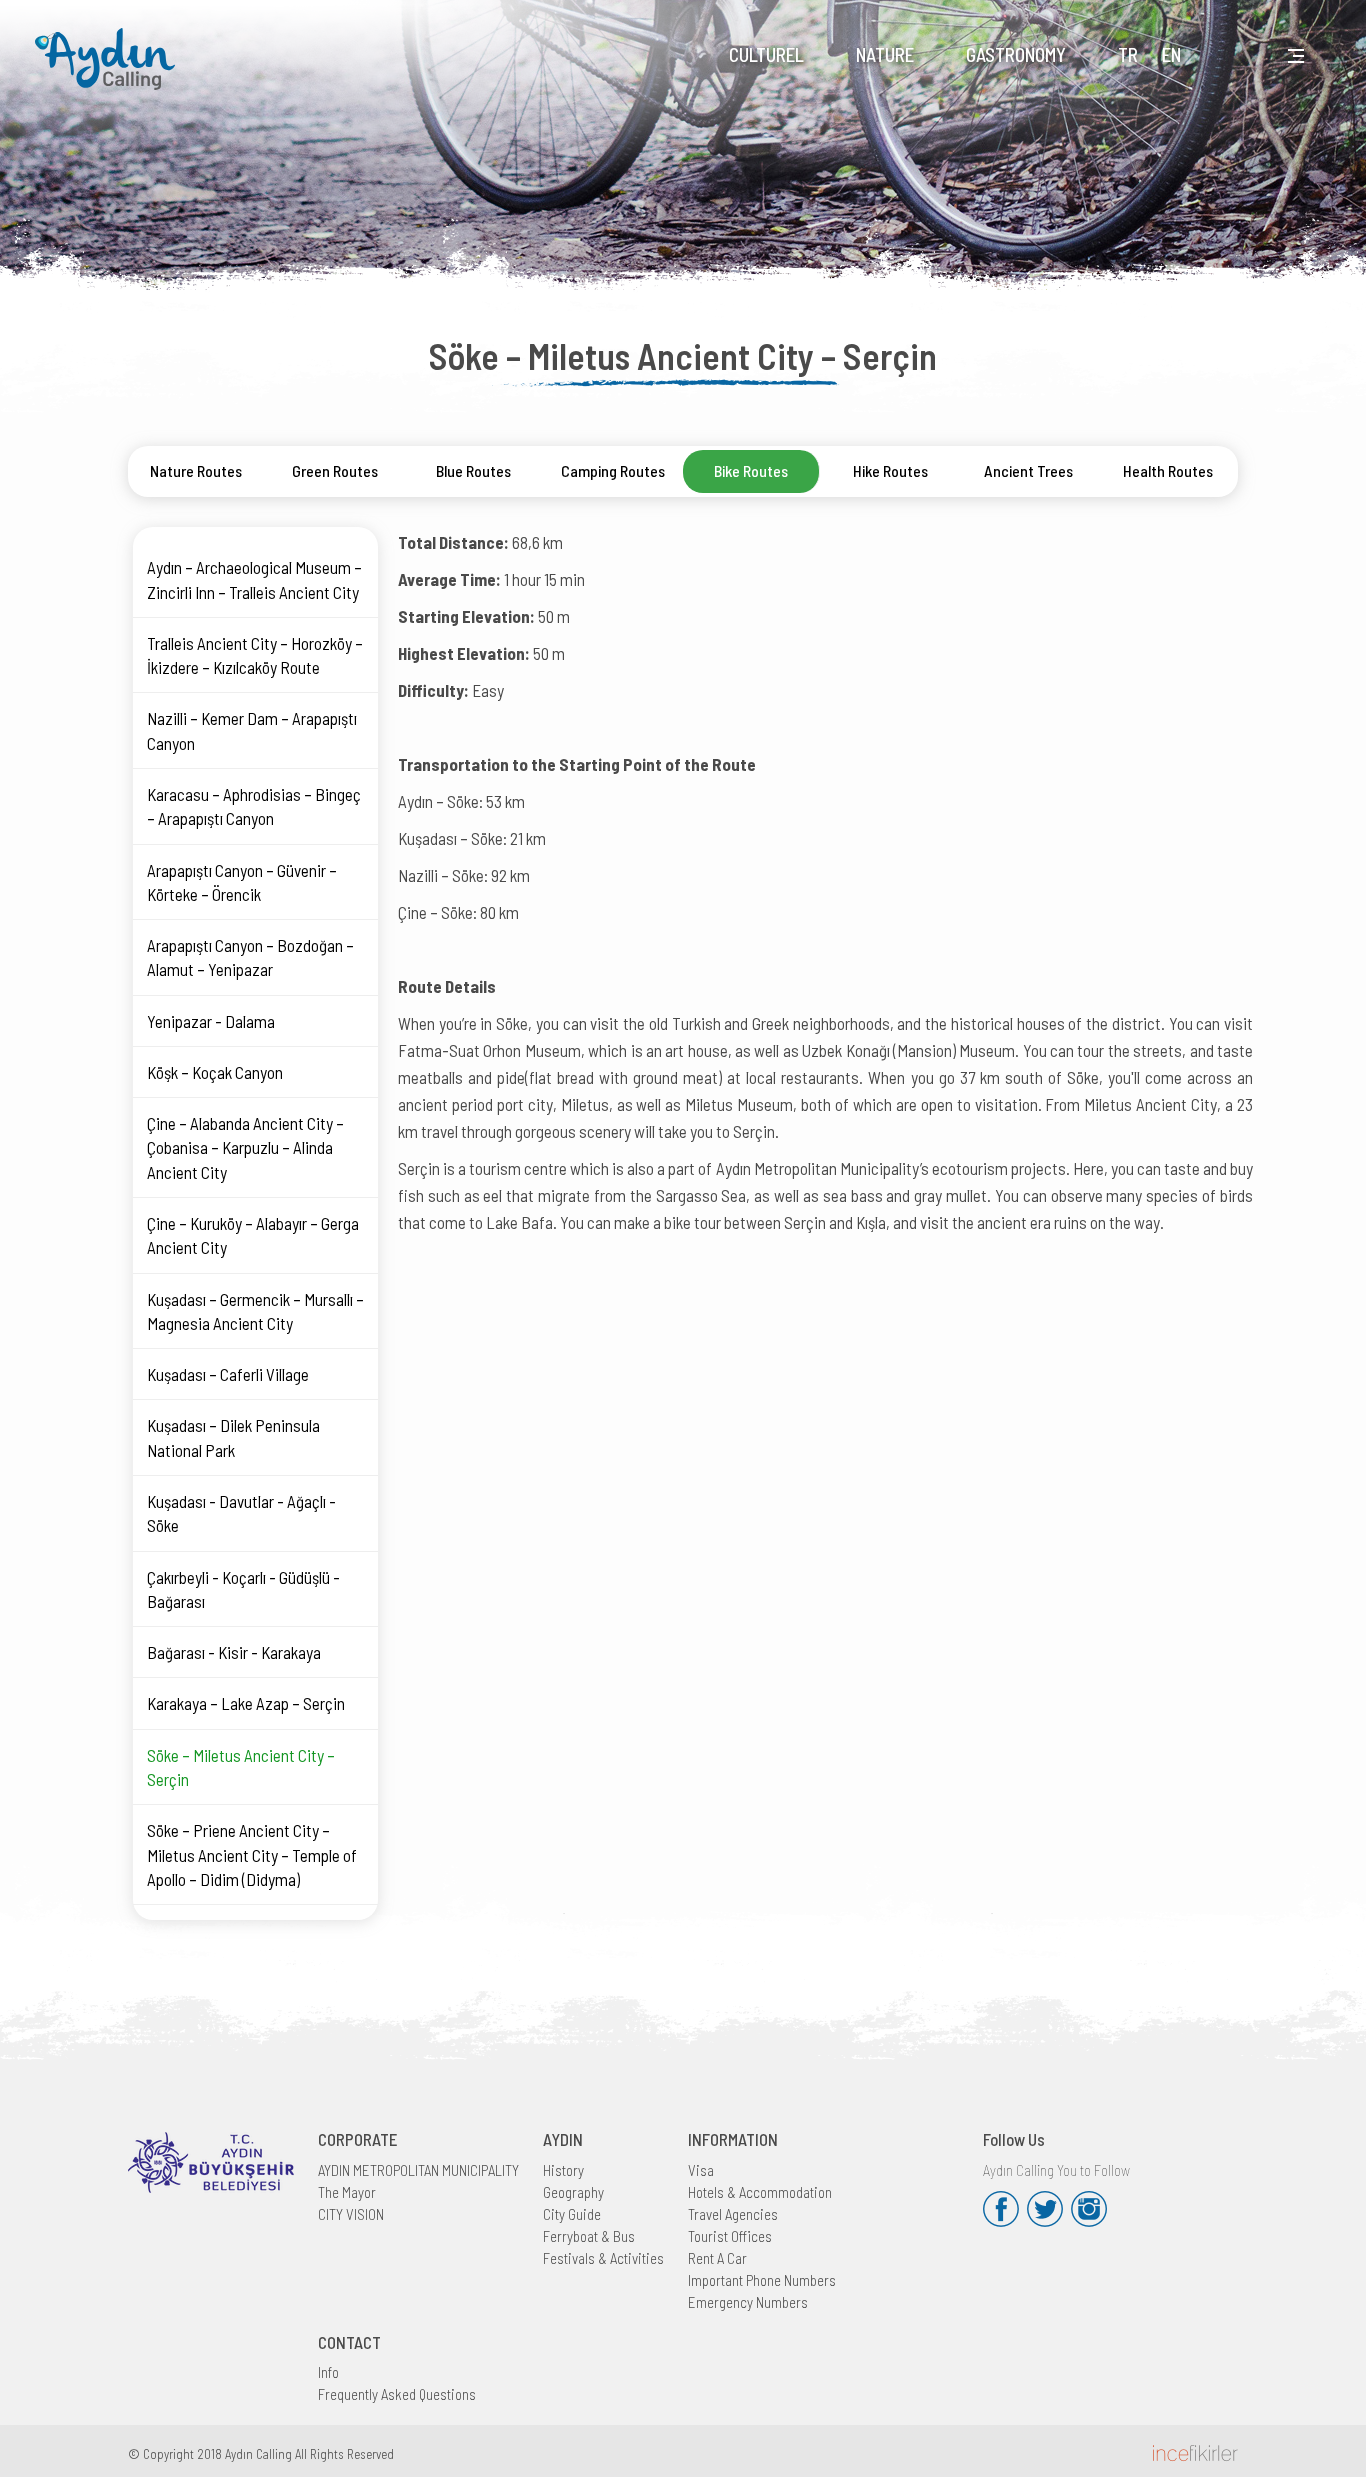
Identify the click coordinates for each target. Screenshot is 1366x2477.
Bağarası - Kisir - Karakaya (234, 1652)
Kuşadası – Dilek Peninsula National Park (233, 1437)
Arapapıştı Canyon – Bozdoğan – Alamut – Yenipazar (250, 957)
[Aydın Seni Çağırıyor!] (110, 46)
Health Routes (1168, 470)
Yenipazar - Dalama (211, 1021)
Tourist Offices (730, 2236)
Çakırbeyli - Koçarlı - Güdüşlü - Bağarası (243, 1589)
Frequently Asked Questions (397, 2394)
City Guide (572, 2214)
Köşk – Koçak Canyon (215, 1072)
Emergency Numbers (748, 2302)
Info (328, 2372)
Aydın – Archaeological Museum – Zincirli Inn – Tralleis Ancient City (254, 579)
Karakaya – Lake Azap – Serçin (246, 1703)
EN (1171, 54)
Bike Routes (751, 470)
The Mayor (347, 2192)
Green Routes (335, 470)
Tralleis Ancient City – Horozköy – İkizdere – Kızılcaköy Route (255, 655)
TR (1128, 54)
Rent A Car (717, 2258)
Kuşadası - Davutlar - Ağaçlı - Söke (241, 1513)
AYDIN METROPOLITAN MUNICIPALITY (418, 2170)
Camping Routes (613, 470)
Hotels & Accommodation (760, 2192)
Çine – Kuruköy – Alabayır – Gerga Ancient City (253, 1235)
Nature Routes (196, 470)
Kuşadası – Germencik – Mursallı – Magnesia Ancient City (255, 1311)
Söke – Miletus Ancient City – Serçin (241, 1767)
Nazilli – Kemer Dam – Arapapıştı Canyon (252, 730)
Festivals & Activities (603, 2258)
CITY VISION (351, 2214)
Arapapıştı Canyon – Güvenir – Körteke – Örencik (242, 882)
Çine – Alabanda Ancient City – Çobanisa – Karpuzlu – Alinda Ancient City (245, 1147)
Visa (701, 2170)
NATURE (885, 54)
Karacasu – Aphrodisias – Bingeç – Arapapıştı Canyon (254, 806)
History (563, 2170)
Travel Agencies (733, 2214)
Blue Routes (473, 470)
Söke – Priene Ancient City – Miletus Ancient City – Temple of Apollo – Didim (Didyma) (252, 1854)
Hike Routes (890, 470)
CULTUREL (766, 54)
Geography (573, 2192)
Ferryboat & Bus (589, 2236)
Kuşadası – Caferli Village (228, 1374)
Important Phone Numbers (762, 2280)
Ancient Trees (1028, 470)
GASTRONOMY (1016, 54)
